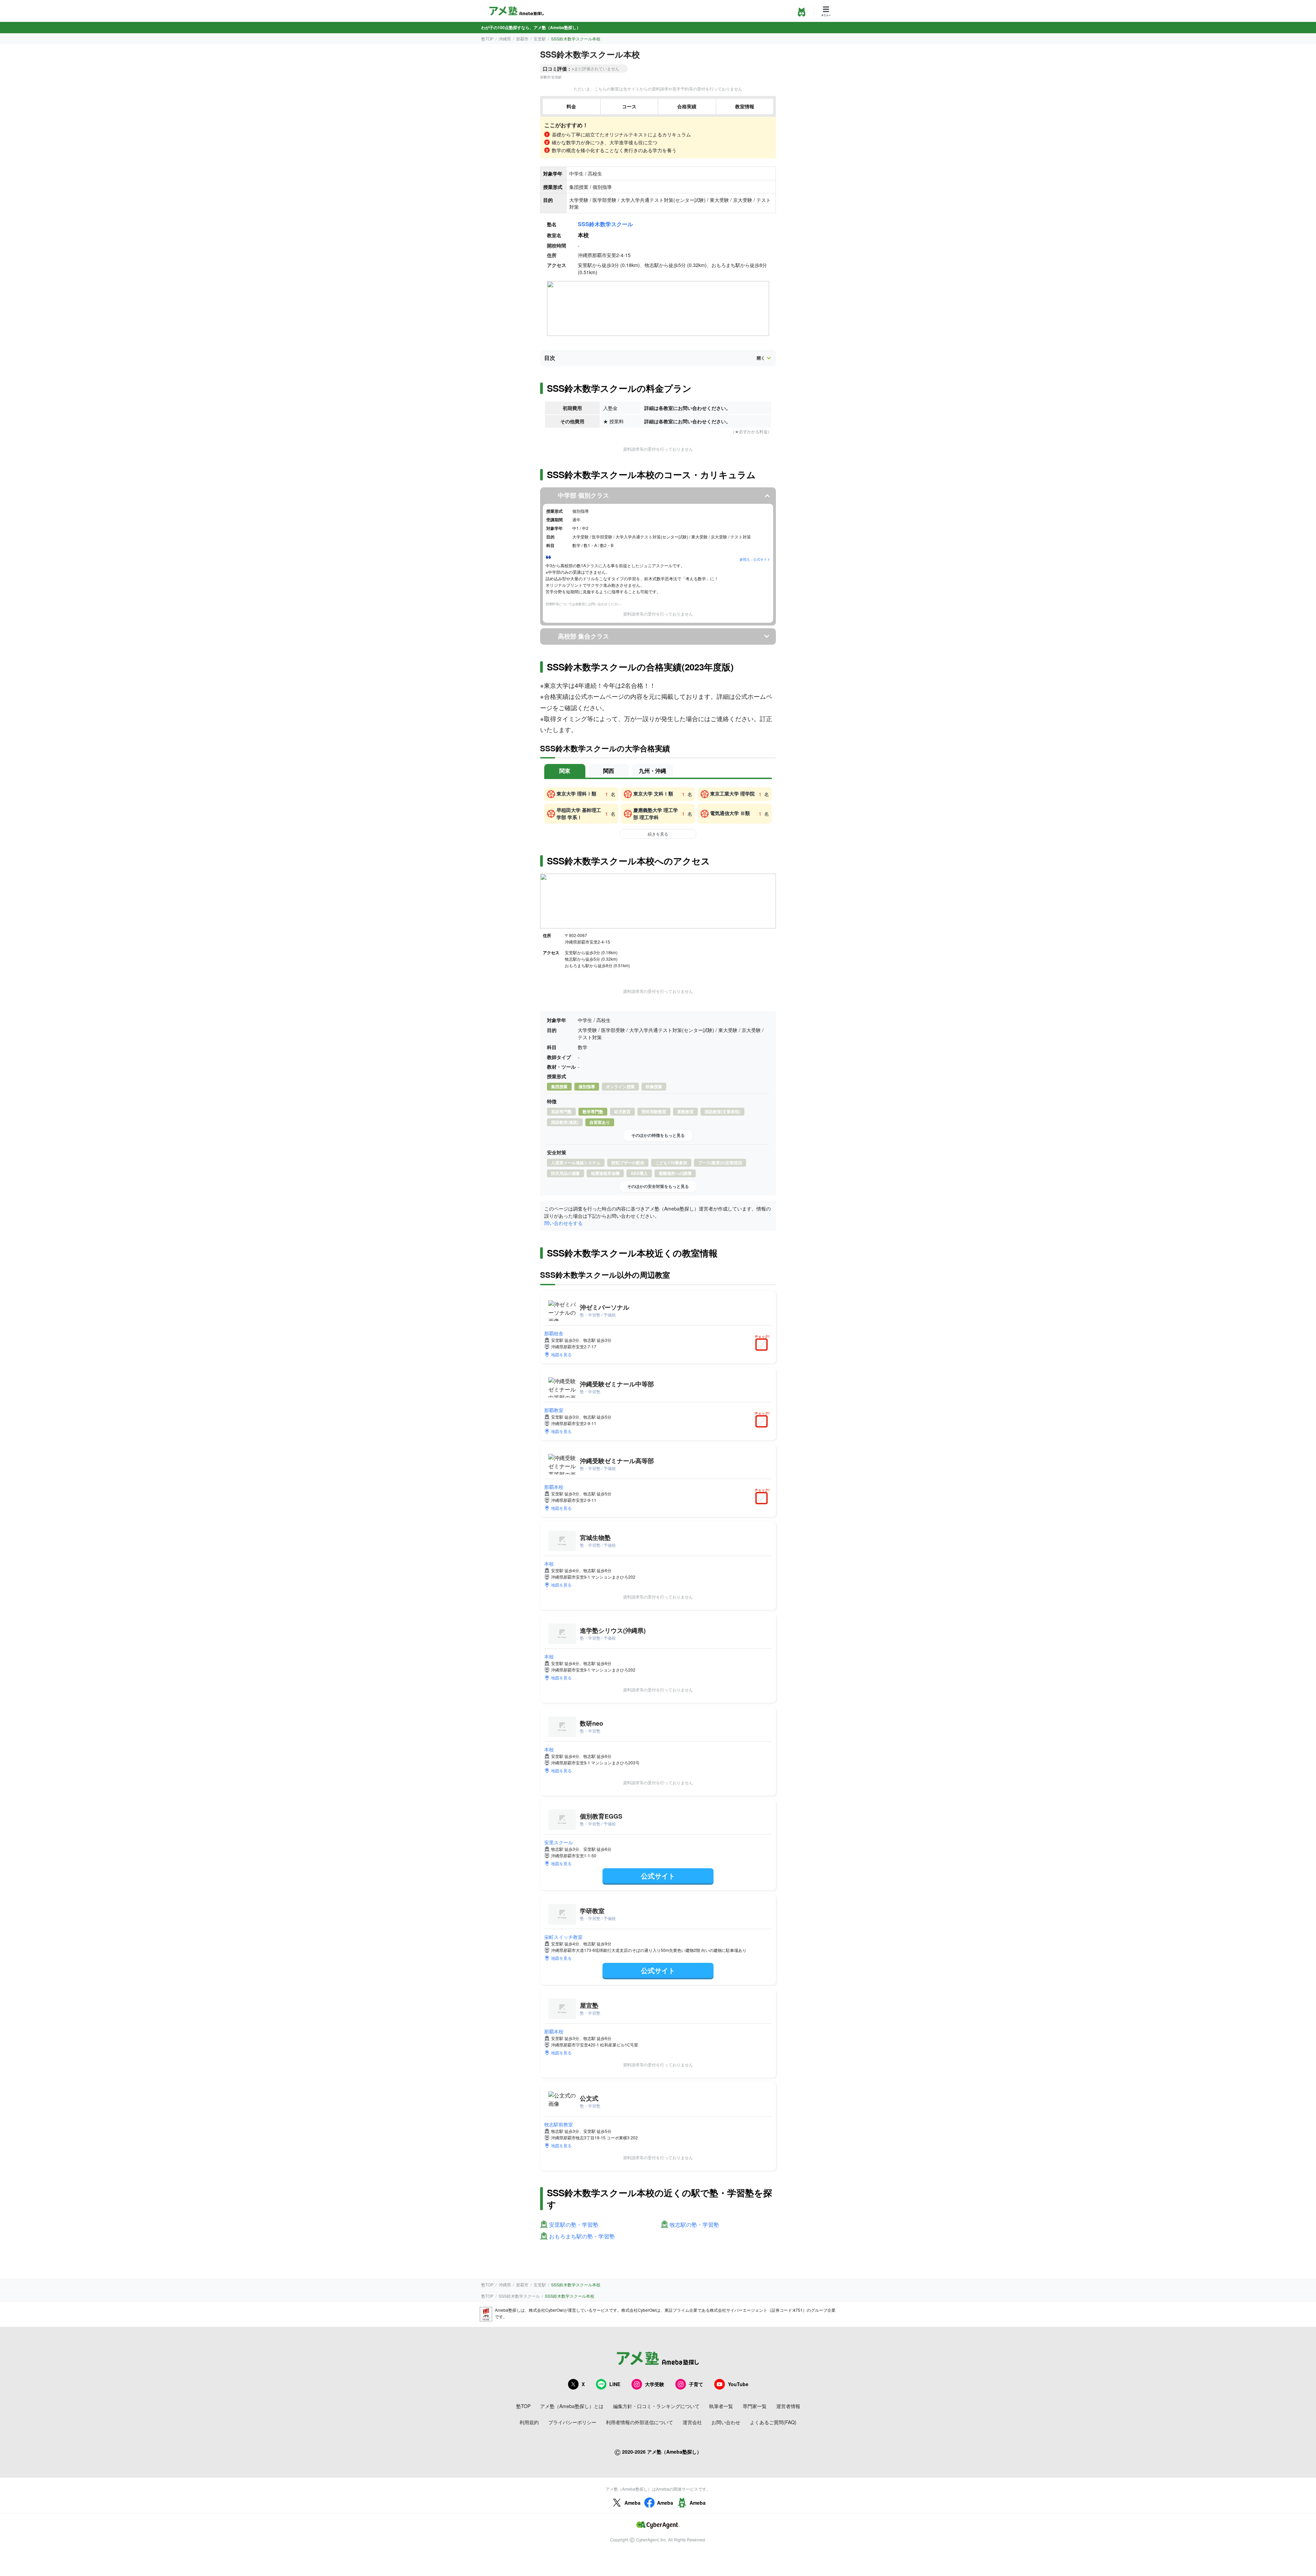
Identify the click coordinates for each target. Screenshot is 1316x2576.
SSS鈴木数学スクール (605, 224)
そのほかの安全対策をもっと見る (658, 1186)
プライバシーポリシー (572, 2422)
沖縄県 (505, 39)
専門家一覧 (755, 2406)
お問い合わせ (726, 2422)
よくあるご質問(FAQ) (773, 2422)
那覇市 (522, 39)
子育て (696, 2384)
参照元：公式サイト (755, 559)
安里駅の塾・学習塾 (574, 2225)
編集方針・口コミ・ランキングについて (656, 2406)
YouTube (738, 2384)
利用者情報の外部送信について (639, 2422)
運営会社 (692, 2422)
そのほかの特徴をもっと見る (658, 1135)
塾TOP (487, 39)
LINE (615, 2384)
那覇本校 (554, 1487)
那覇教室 (554, 1410)
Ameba (632, 2503)
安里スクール (559, 1842)
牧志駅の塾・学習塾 (694, 2225)
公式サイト (658, 1876)
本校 (549, 1564)
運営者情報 (788, 2406)
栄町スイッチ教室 (563, 1937)
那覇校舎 (554, 1333)
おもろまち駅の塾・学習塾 (582, 2237)
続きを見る (658, 834)
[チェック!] (763, 1345)
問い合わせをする (563, 1223)
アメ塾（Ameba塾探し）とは (572, 2406)
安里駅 (540, 39)
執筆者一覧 (721, 2406)
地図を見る (561, 1354)
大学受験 (655, 2384)
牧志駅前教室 (559, 2124)
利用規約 (529, 2422)
